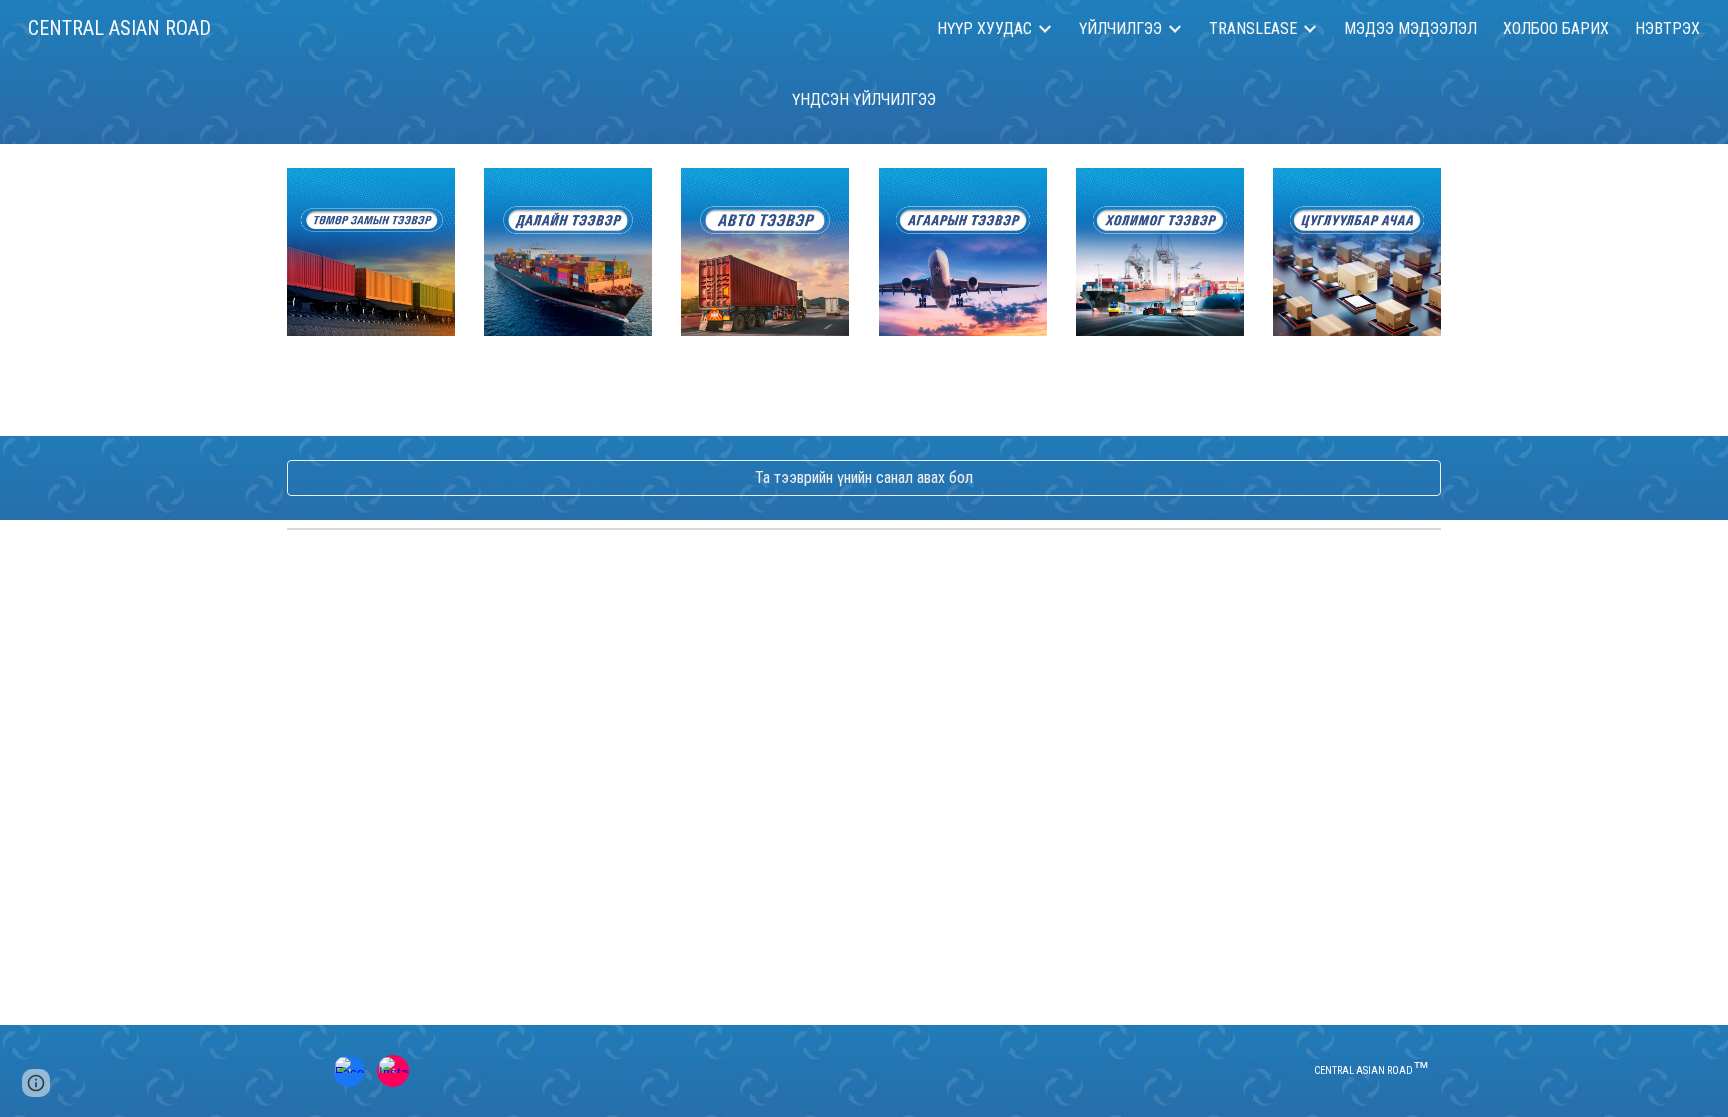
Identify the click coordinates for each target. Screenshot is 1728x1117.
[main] (864, 100)
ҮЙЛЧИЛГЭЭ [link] (1120, 28)
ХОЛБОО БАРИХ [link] (1556, 28)
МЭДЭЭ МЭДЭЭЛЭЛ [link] (1410, 28)
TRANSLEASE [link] (1253, 28)
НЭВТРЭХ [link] (1667, 28)
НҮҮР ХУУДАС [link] (984, 28)
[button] (36, 1083)
